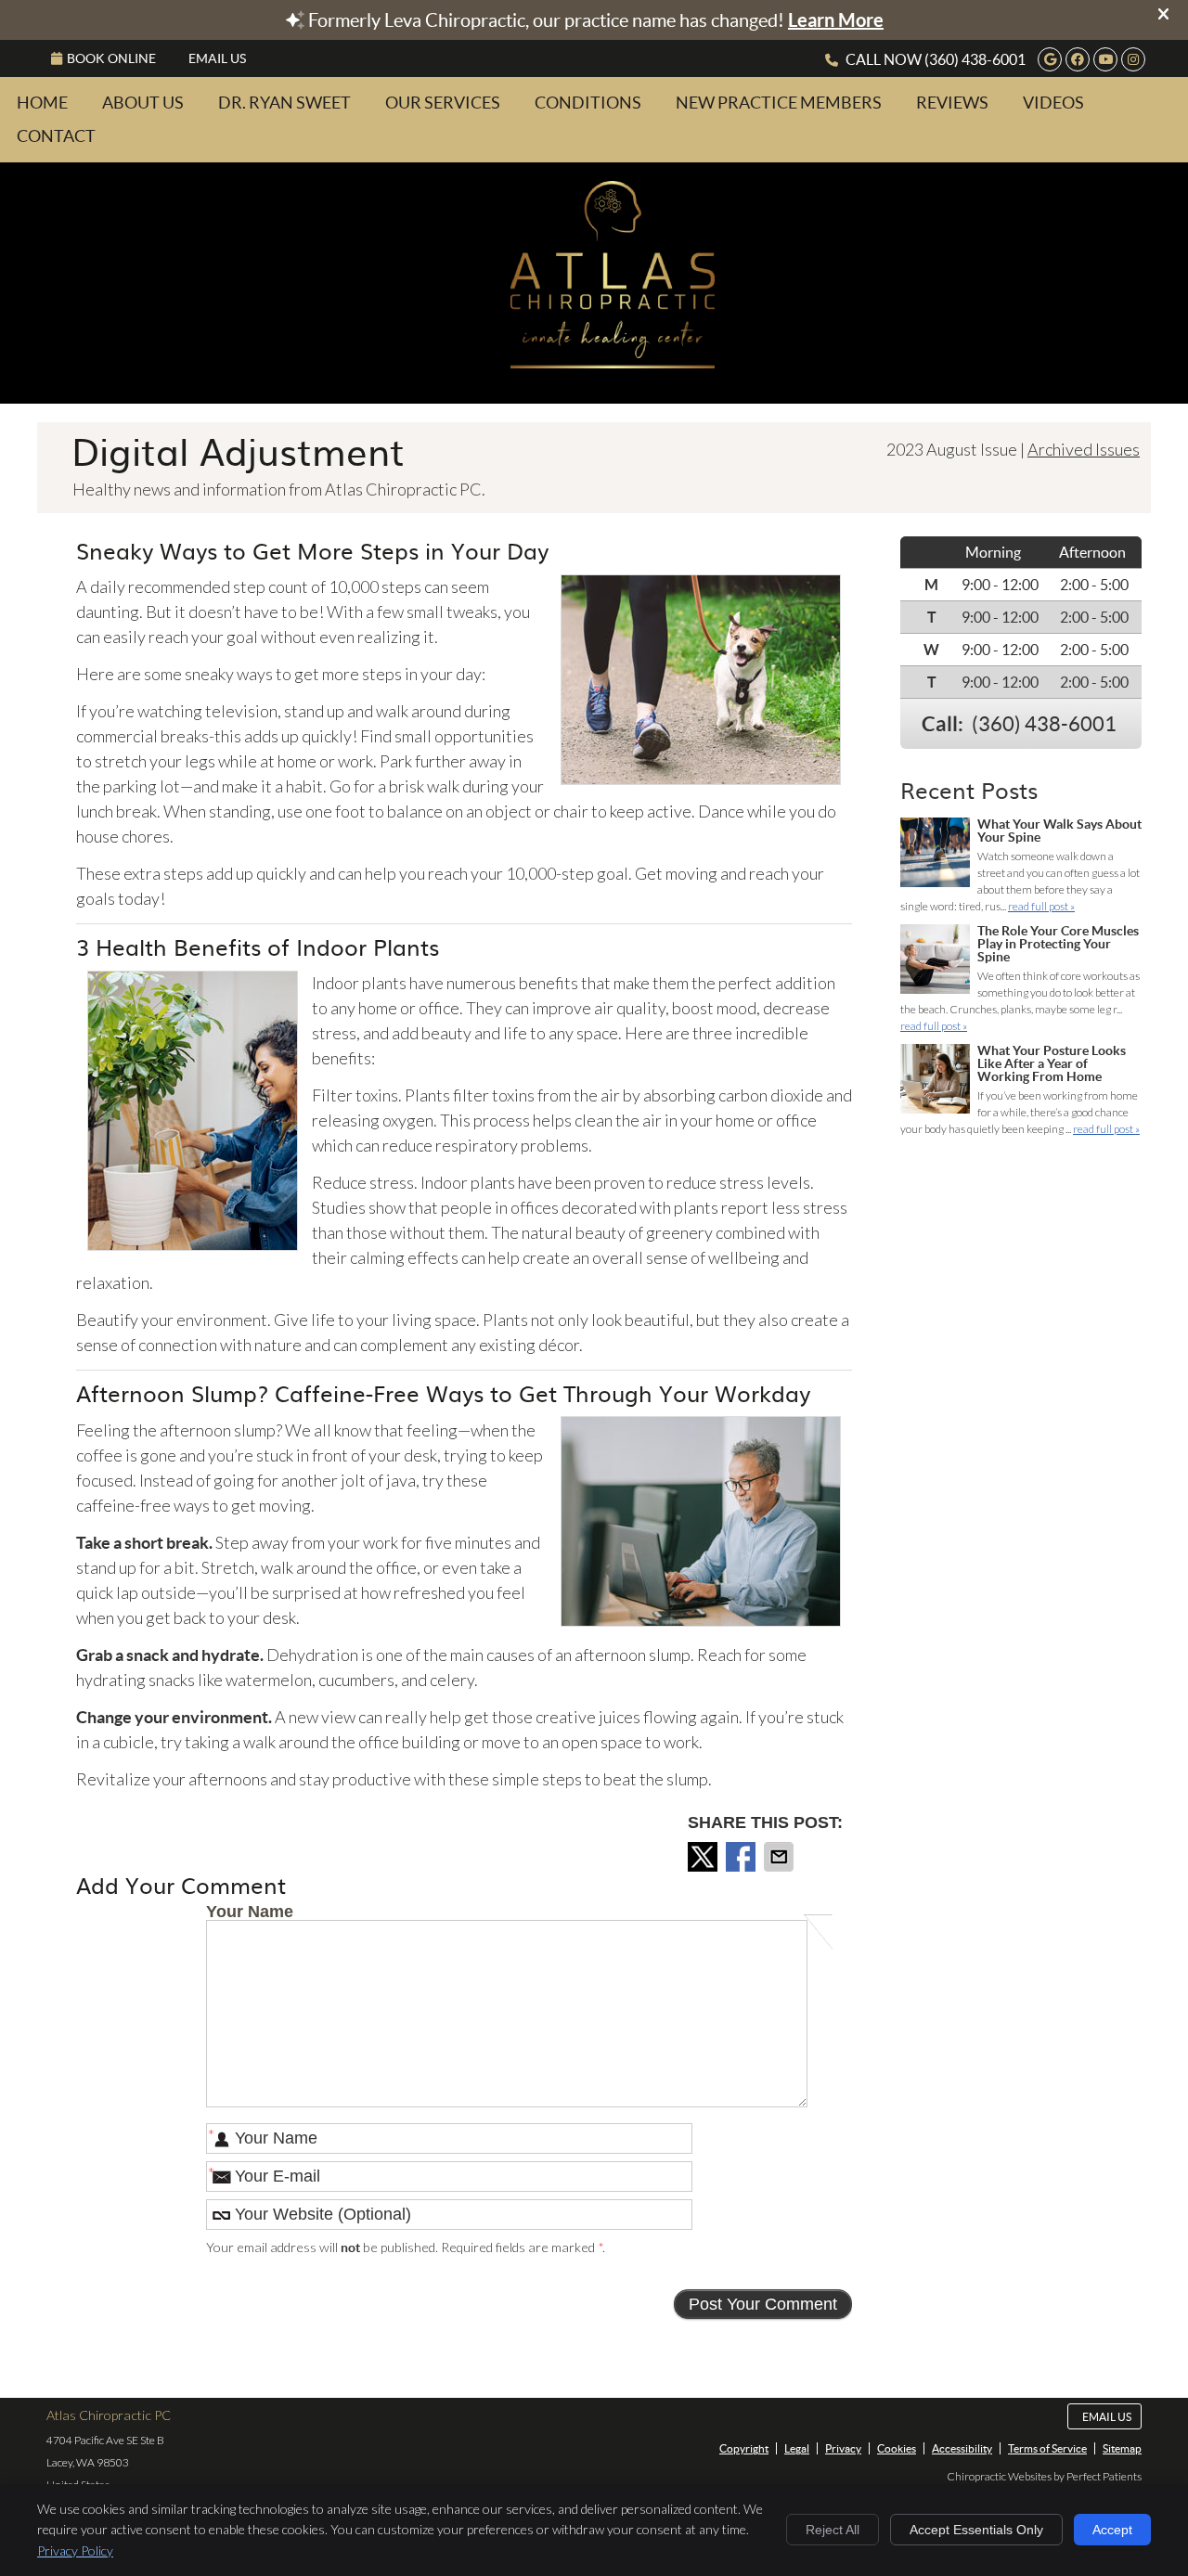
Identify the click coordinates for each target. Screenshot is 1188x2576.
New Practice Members (779, 103)
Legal (797, 2448)
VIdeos (1053, 103)
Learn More (836, 20)
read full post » (1041, 906)
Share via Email (781, 1857)
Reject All (833, 2530)
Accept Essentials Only (976, 2530)
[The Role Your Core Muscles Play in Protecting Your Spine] (935, 961)
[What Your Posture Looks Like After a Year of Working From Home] (935, 1081)
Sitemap (1122, 2448)
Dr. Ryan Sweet (284, 103)
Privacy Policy (75, 2550)
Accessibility (962, 2448)
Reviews (952, 103)
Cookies (897, 2448)
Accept (1112, 2530)
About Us (143, 103)
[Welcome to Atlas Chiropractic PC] (613, 362)
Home (42, 103)
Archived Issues (1084, 449)
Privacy (843, 2448)
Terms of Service (1047, 2448)
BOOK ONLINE (111, 58)
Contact (56, 136)
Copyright (744, 2448)
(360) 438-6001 (975, 59)
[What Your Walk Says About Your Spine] (935, 855)
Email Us (217, 58)
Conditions (588, 103)
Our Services (443, 103)
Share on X (704, 1857)
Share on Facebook (742, 1857)
